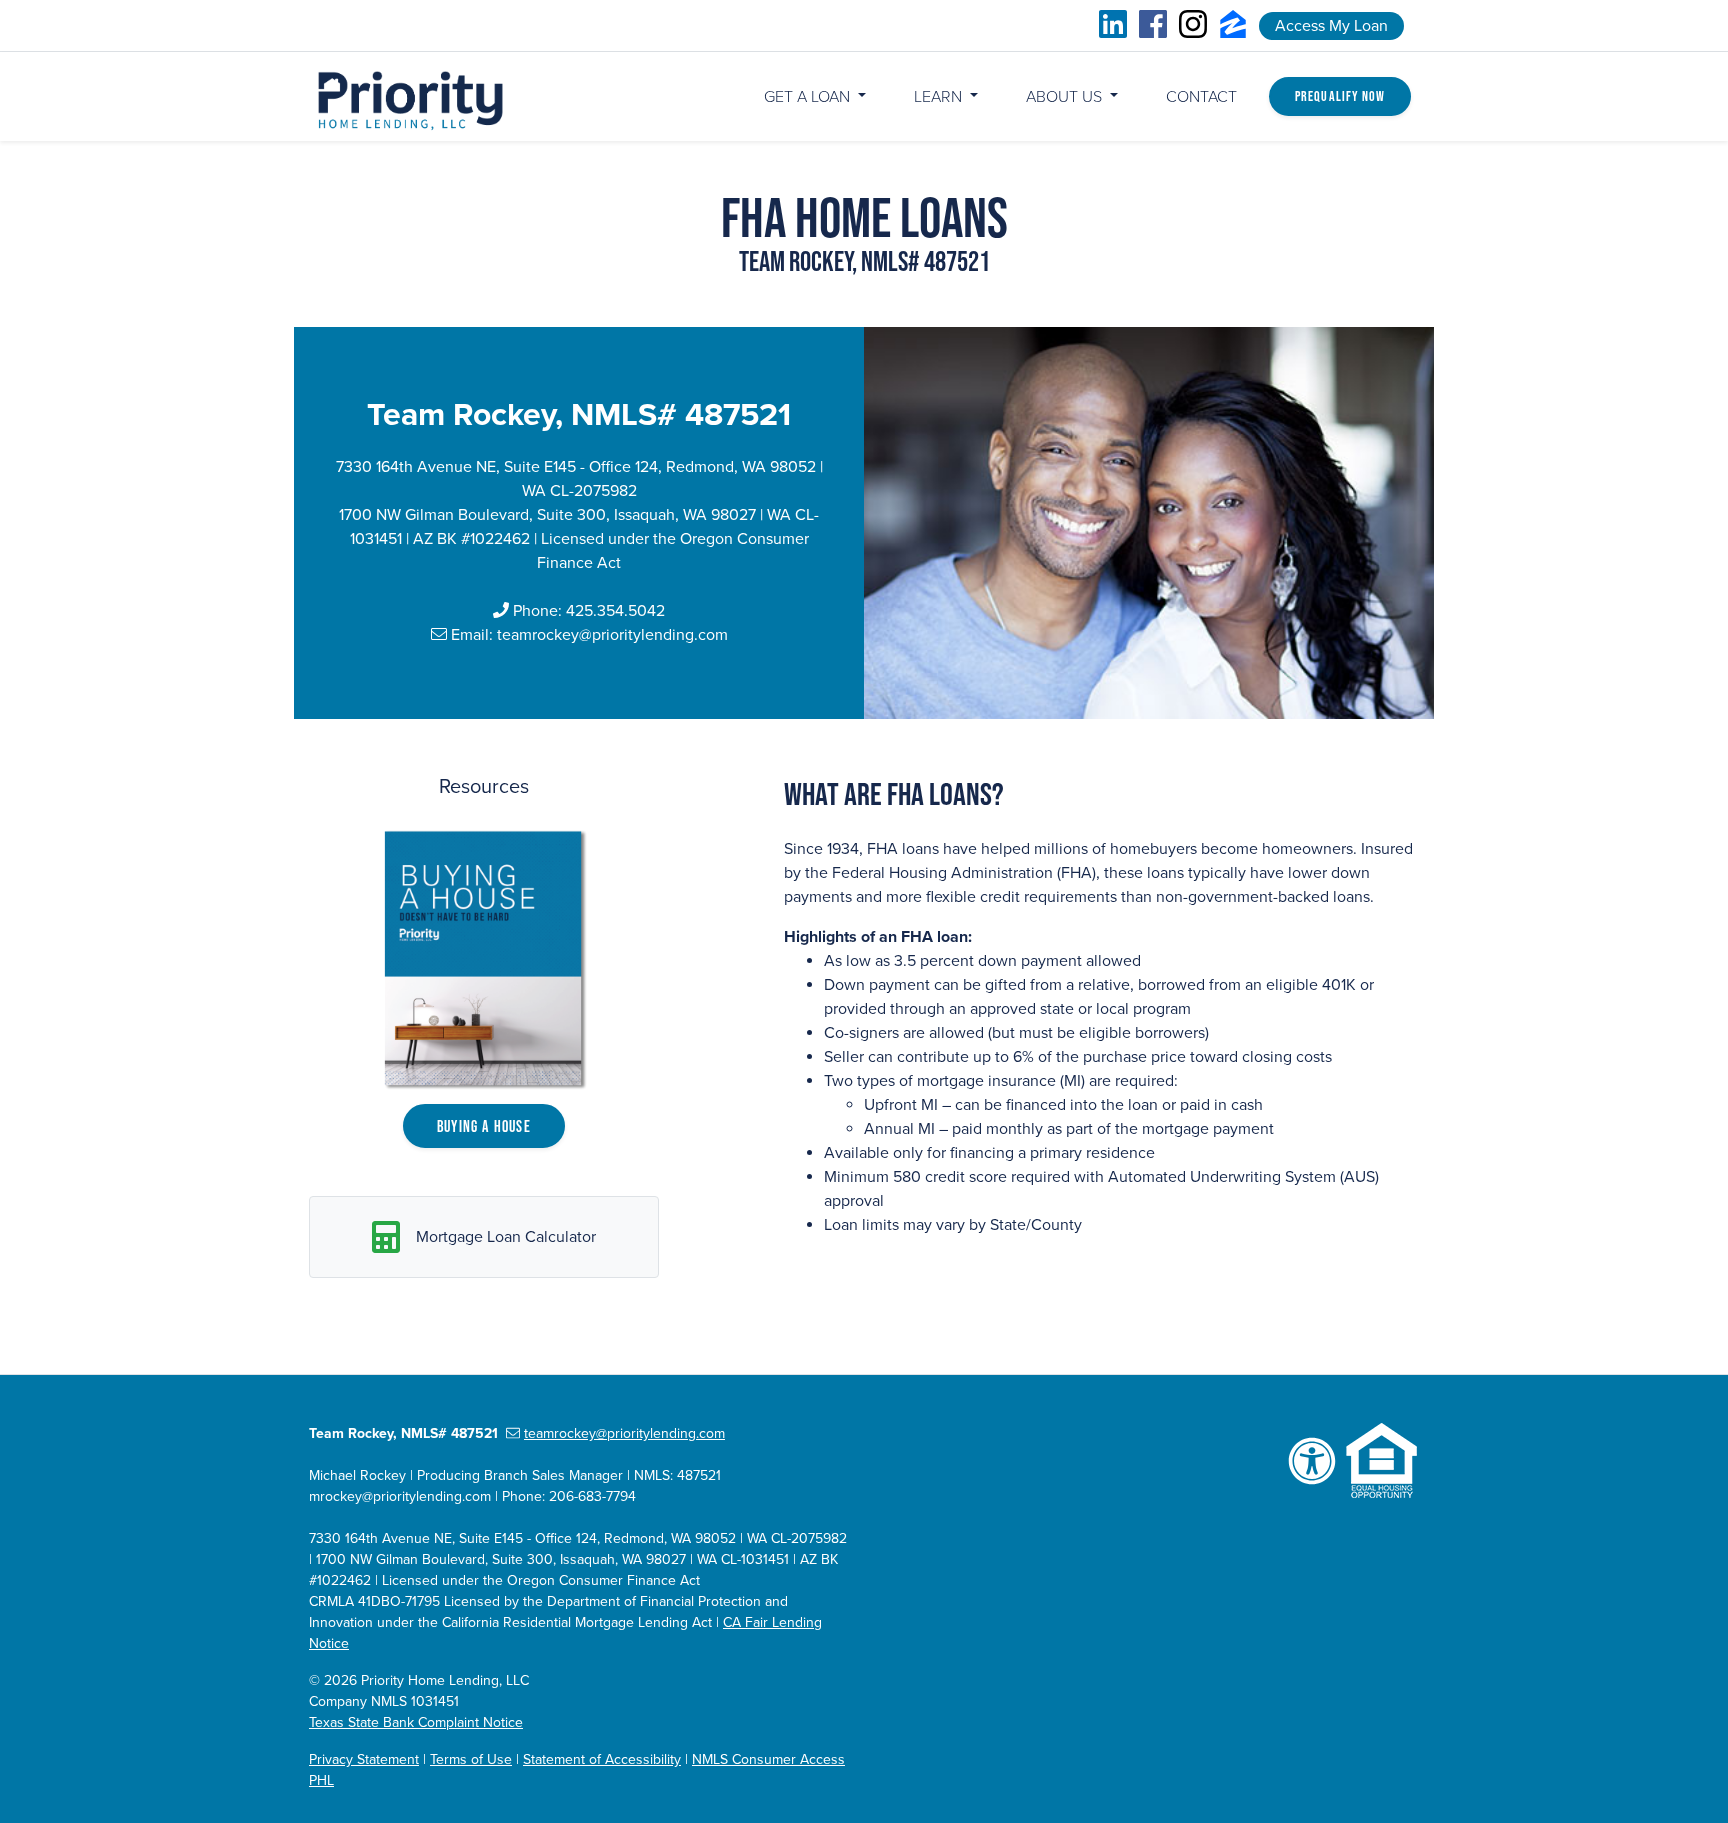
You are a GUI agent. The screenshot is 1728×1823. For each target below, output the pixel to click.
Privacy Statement (364, 1759)
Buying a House (484, 1126)
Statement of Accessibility (602, 1759)
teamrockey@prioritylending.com (612, 635)
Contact (1201, 97)
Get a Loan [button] (809, 97)
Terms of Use (471, 1759)
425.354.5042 (615, 611)
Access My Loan (1331, 26)
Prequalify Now (1340, 96)
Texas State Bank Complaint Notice (416, 1722)
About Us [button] (1066, 97)
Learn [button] (940, 97)
